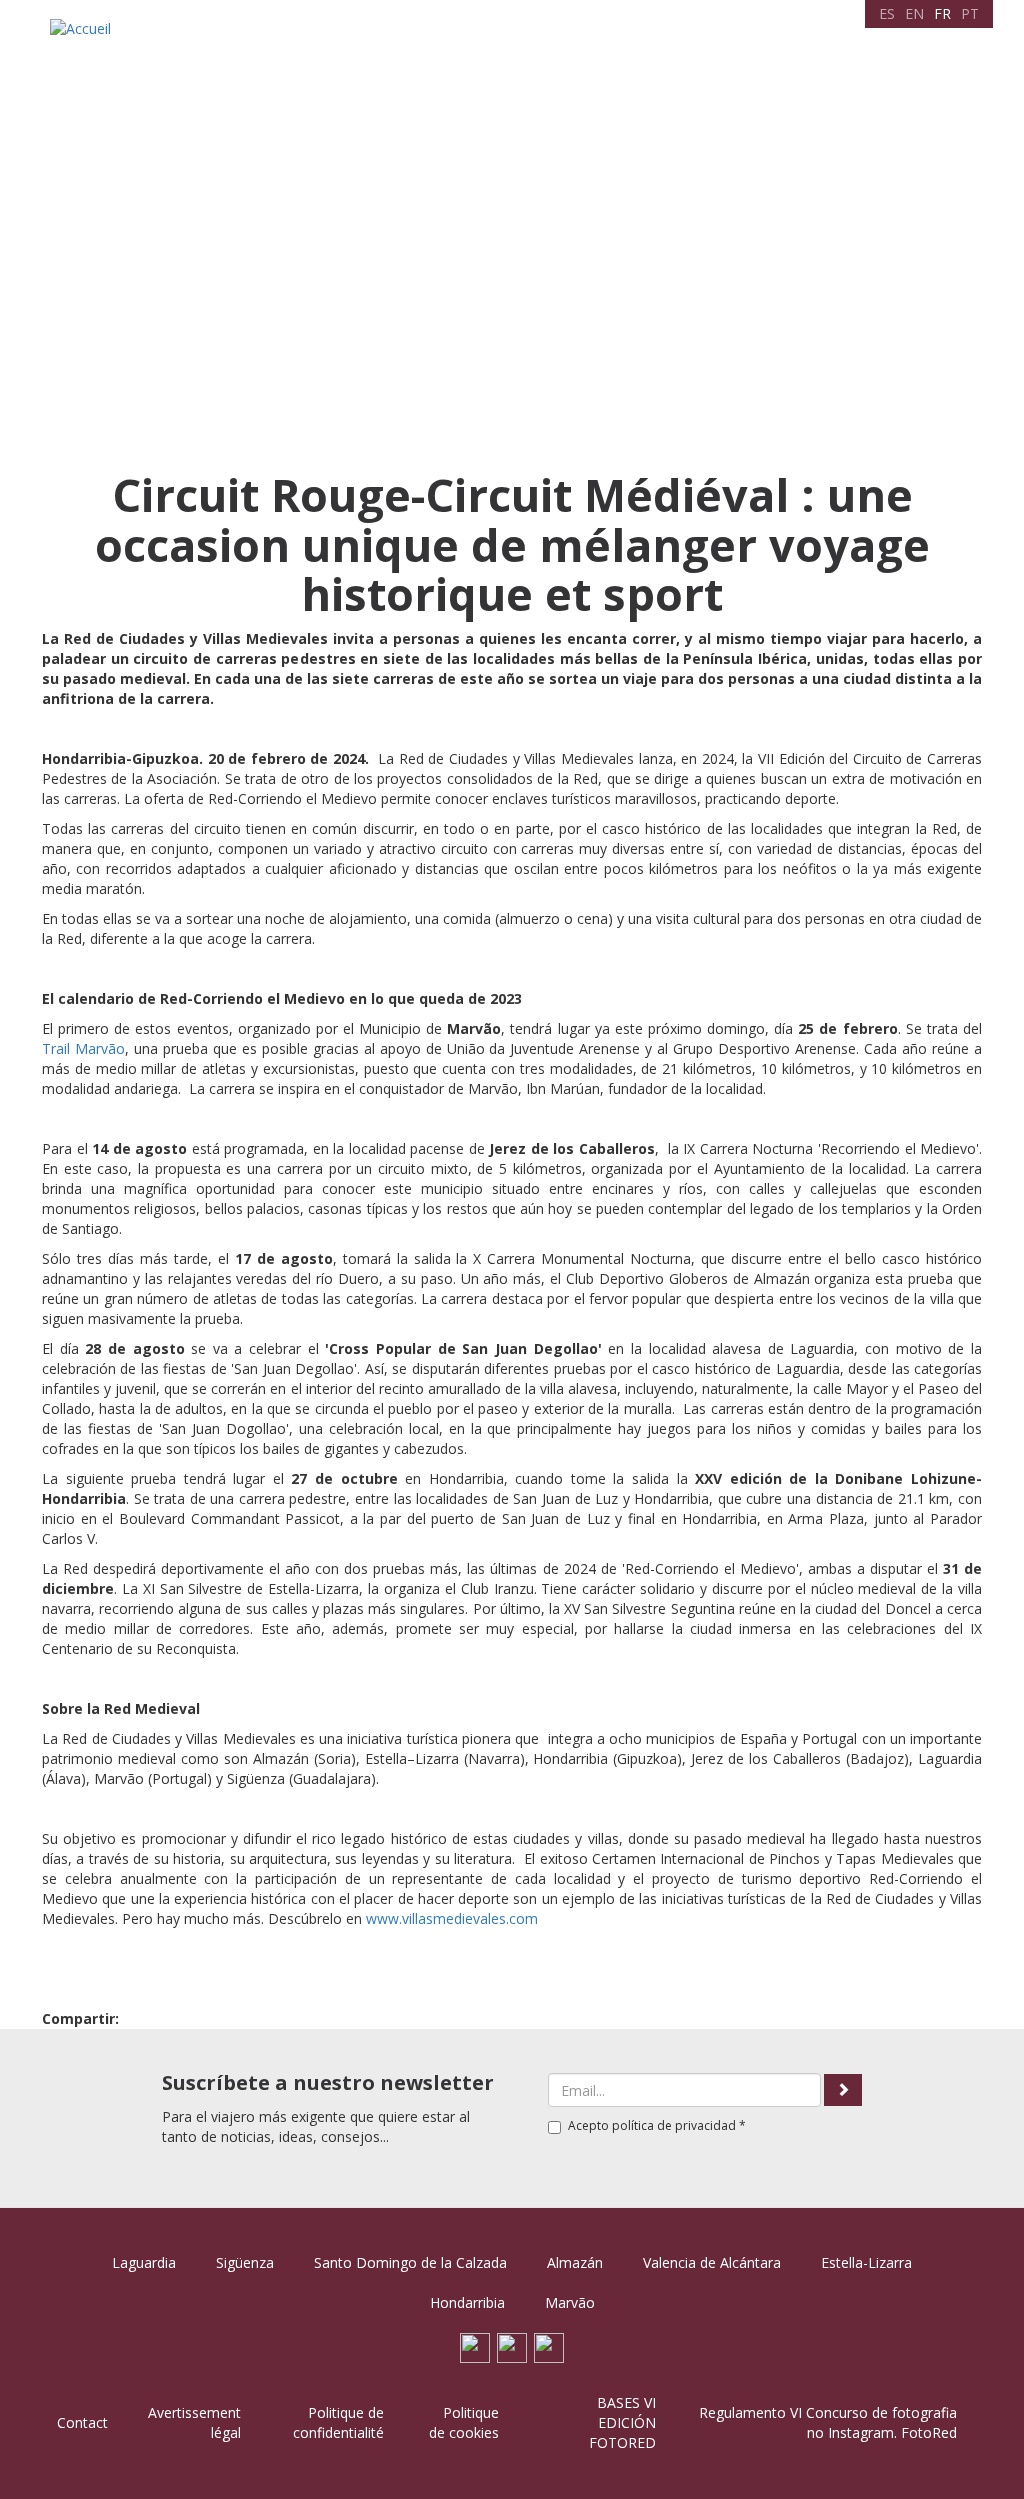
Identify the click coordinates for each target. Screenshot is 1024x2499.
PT (970, 13)
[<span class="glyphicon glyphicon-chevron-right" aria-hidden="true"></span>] (843, 2090)
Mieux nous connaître (393, 45)
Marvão (570, 2302)
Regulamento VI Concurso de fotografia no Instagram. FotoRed (828, 2422)
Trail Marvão (83, 1048)
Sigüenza (245, 2262)
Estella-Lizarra (866, 2262)
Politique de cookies (464, 2422)
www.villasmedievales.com (452, 1918)
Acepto (657, 2125)
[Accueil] (83, 28)
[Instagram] (549, 2346)
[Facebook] (475, 2346)
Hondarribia (467, 2302)
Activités (612, 45)
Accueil (287, 45)
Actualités (857, 45)
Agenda (547, 45)
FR (942, 13)
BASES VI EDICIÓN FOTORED (622, 2422)
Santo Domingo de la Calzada (410, 2262)
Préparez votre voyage (733, 45)
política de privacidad (674, 2125)
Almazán (575, 2262)
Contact (927, 45)
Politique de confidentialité (338, 2422)
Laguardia (144, 2262)
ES (887, 13)
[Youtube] (512, 2346)
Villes (493, 45)
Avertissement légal (194, 2422)
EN (914, 13)
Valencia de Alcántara (712, 2262)
